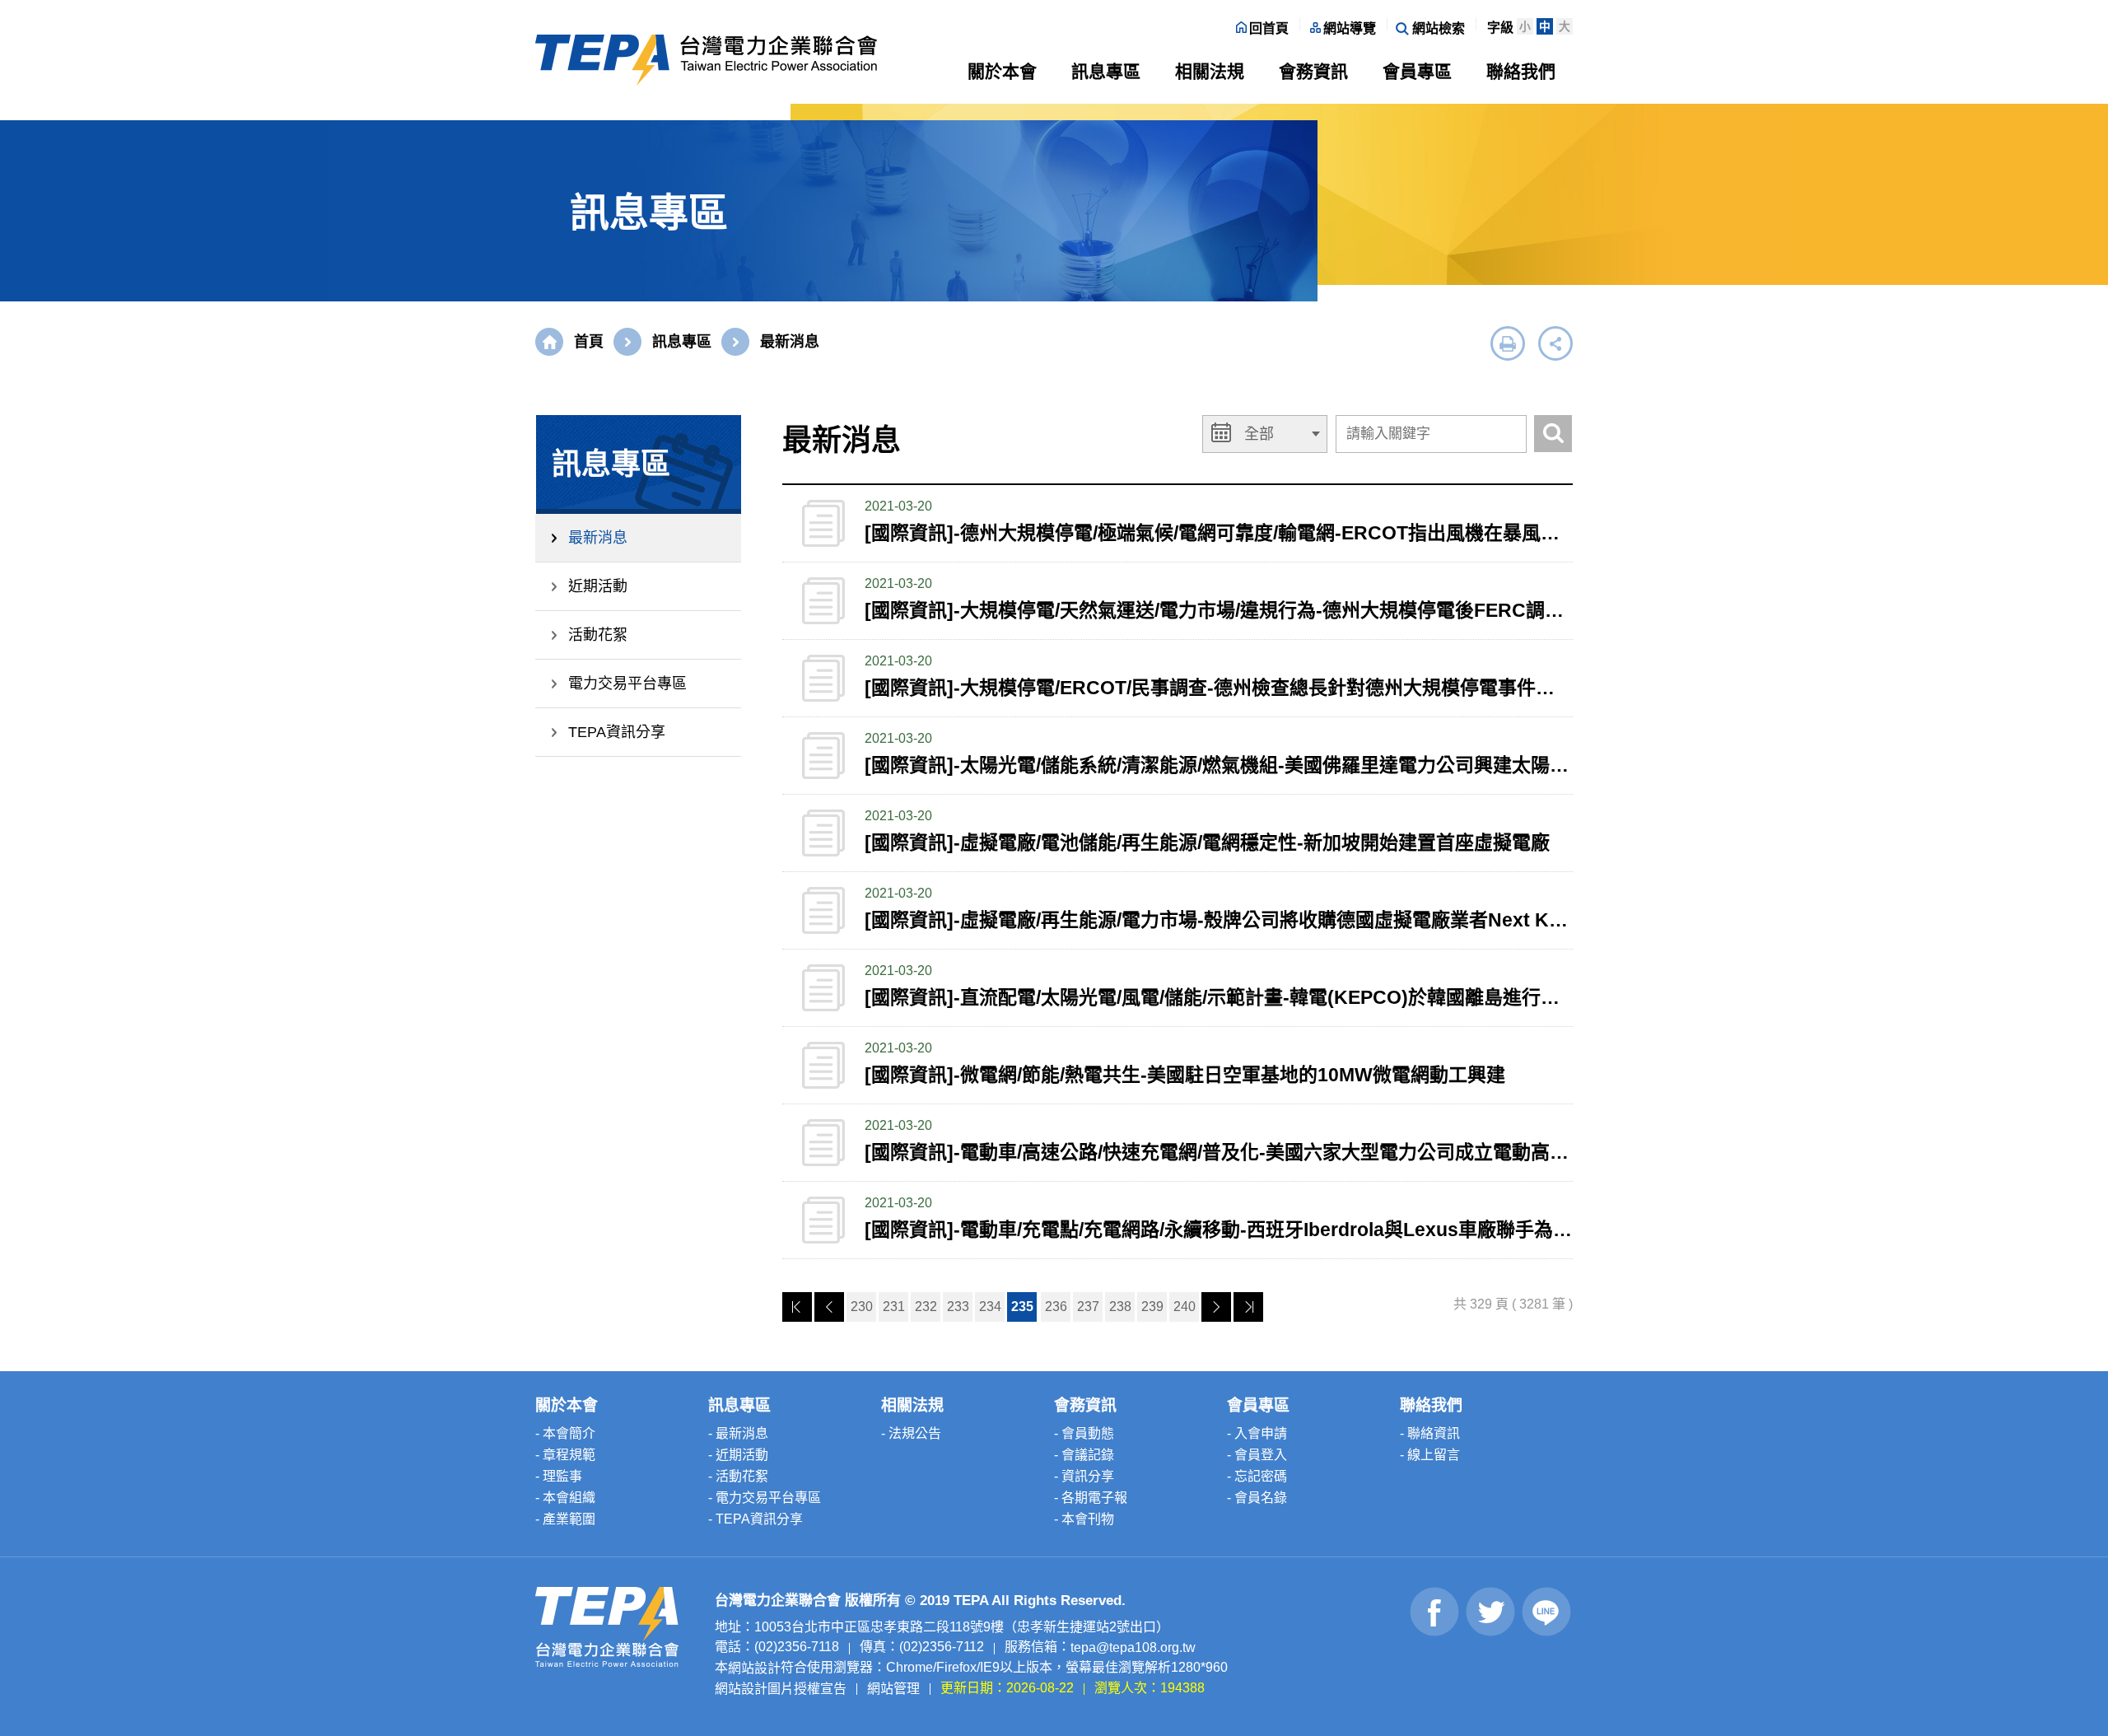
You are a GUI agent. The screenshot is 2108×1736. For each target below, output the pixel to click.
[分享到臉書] (1435, 1612)
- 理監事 (559, 1476)
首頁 (589, 342)
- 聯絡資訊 (1430, 1433)
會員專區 (1417, 71)
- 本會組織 (565, 1498)
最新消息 (598, 538)
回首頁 (1269, 28)
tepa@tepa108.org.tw (1133, 1647)
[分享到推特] (1491, 1612)
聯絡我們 (1521, 71)
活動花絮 (598, 635)
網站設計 (754, 1668)
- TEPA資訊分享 (756, 1519)
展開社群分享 (1555, 343)
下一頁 (1216, 1307)
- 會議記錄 (1084, 1455)
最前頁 (797, 1307)
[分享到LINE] (1547, 1612)
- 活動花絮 (738, 1476)
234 (990, 1307)
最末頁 (1248, 1307)
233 (958, 1307)
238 (1120, 1307)
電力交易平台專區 (627, 684)
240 (1185, 1307)
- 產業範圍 (565, 1519)
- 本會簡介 (565, 1433)
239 (1152, 1307)
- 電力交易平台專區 (765, 1498)
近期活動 (598, 586)
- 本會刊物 (1084, 1519)
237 (1088, 1307)
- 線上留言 (1430, 1455)
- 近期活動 (738, 1455)
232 (926, 1307)
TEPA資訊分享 (617, 732)
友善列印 (1508, 343)
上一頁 (829, 1307)
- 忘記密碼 (1257, 1476)
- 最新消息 (738, 1433)
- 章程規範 (565, 1455)
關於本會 (1002, 71)
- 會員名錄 (1257, 1498)
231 (894, 1307)
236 (1056, 1307)
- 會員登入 (1257, 1455)
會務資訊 (1313, 71)
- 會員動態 (1084, 1433)
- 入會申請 (1257, 1433)
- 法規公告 (911, 1433)
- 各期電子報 (1091, 1498)
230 (862, 1307)
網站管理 (893, 1688)
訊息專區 (1106, 71)
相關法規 (1210, 71)
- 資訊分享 (1084, 1476)
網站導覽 (1350, 28)
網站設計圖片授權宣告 (781, 1688)
